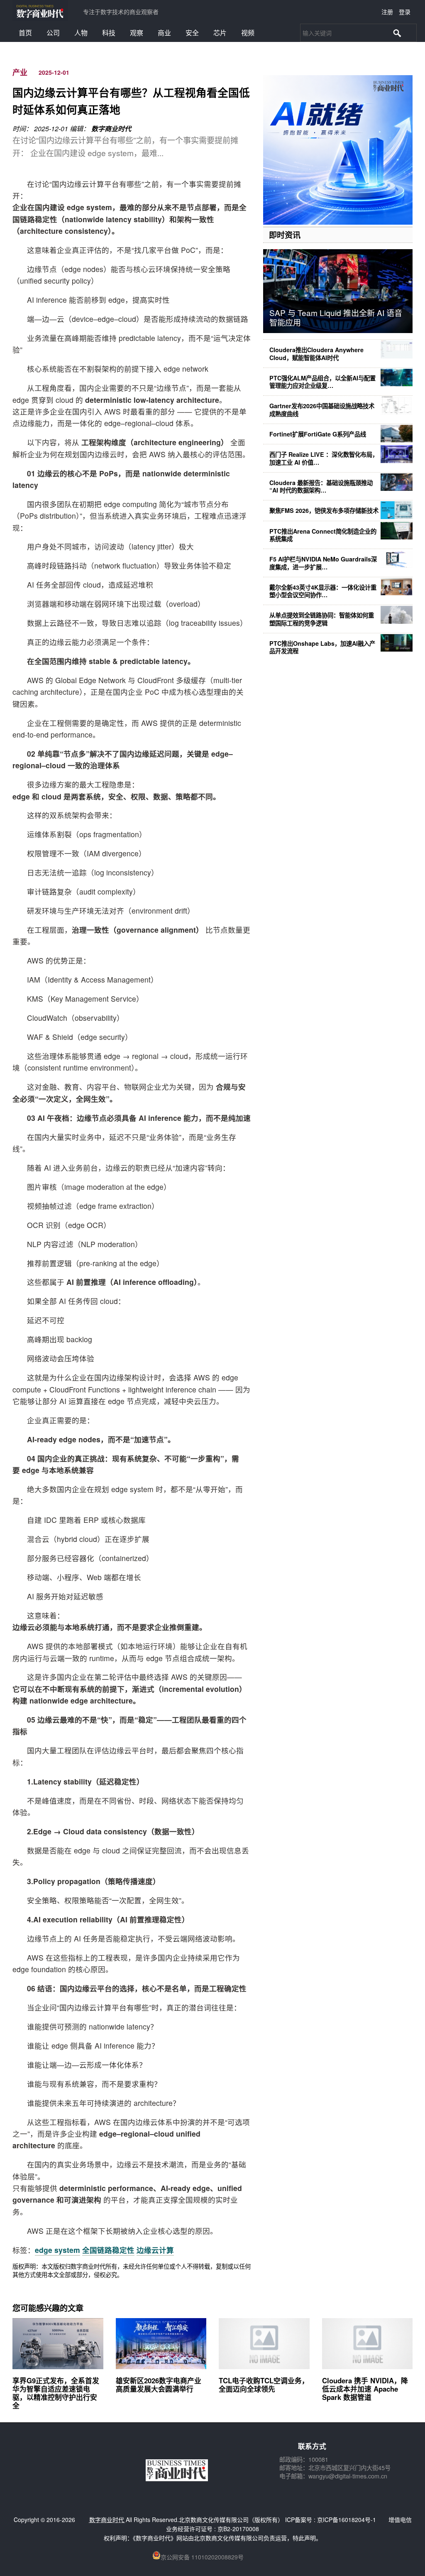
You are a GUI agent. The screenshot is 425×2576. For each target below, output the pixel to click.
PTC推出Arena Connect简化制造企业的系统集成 (323, 535)
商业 (164, 33)
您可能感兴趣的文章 (48, 2308)
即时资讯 (285, 235)
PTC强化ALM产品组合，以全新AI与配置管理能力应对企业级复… (322, 382)
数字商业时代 (111, 129)
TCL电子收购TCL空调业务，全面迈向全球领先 (264, 2385)
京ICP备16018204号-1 (347, 2520)
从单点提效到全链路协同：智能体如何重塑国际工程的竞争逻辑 (322, 619)
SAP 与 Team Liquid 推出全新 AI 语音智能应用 (336, 317)
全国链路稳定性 (108, 2250)
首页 (25, 33)
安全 (192, 33)
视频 (248, 33)
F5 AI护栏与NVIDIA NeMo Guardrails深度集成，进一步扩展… (323, 563)
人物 (81, 33)
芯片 (220, 33)
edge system (57, 2250)
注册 (387, 12)
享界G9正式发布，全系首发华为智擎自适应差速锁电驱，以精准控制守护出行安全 (56, 2393)
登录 (405, 12)
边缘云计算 (155, 2250)
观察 (137, 33)
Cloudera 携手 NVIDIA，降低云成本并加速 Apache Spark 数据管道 (365, 2389)
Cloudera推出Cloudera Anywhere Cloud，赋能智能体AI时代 (316, 353)
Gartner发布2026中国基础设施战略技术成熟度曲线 (322, 409)
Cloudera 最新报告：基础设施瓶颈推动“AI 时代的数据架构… (321, 486)
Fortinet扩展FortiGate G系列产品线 (318, 434)
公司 (53, 33)
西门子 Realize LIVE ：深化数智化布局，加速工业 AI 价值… (324, 458)
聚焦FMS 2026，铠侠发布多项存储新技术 (324, 510)
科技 (109, 33)
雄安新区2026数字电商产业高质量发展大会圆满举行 (159, 2385)
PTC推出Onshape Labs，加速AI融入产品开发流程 (322, 647)
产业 (20, 72)
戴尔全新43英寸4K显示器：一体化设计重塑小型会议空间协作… (323, 591)
